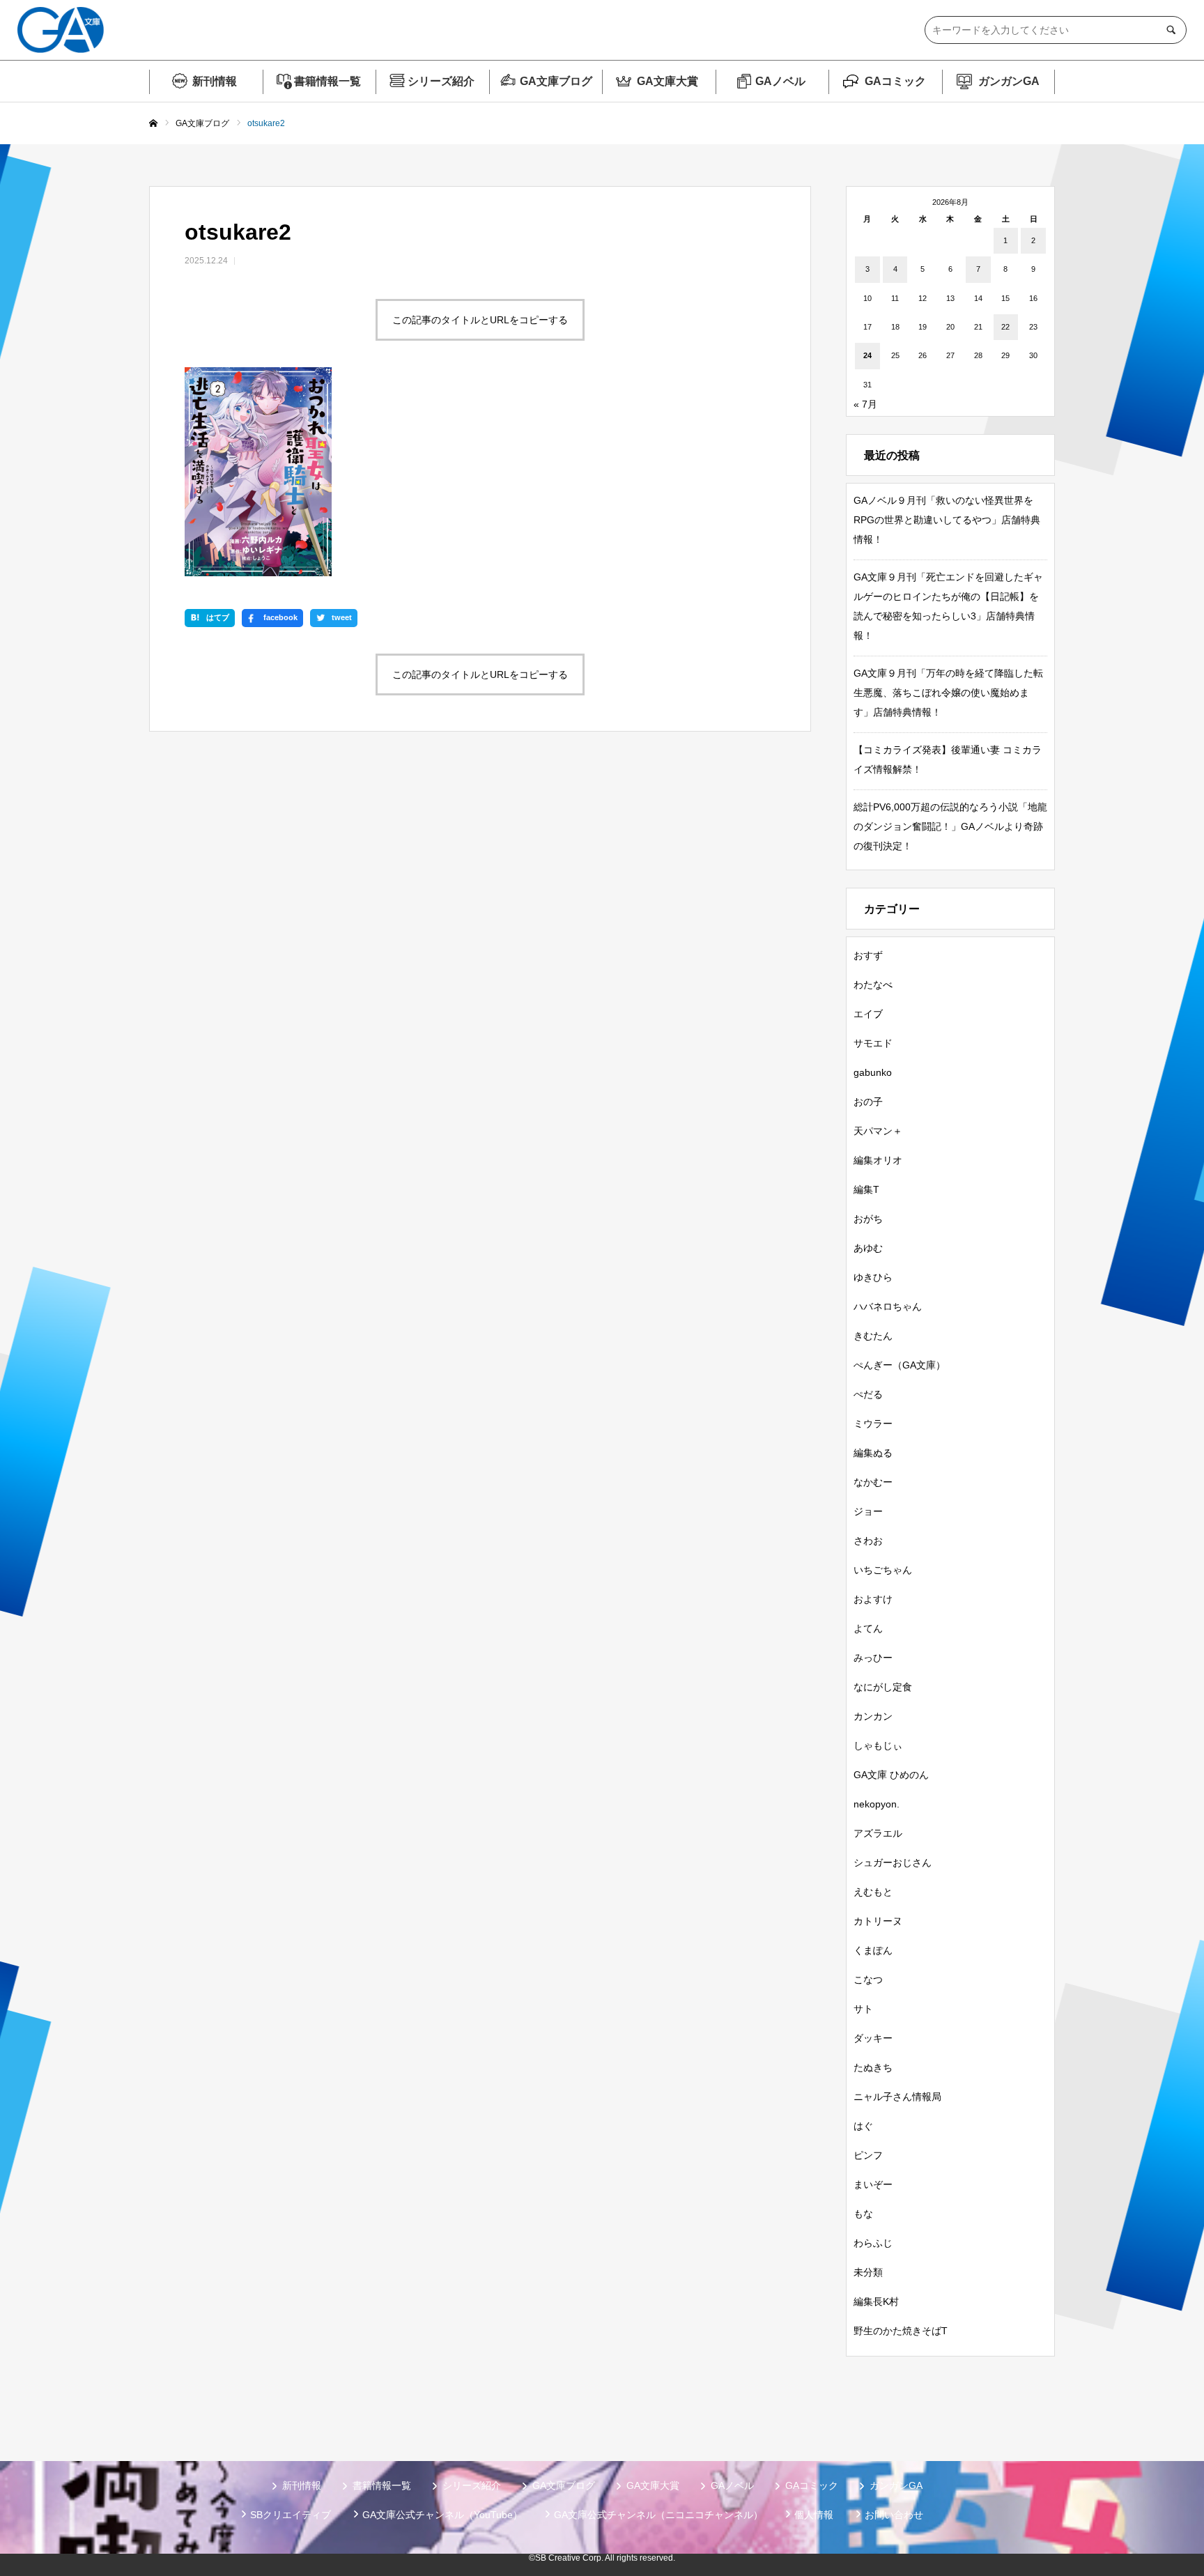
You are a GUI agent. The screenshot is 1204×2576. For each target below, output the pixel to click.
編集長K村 (876, 2301)
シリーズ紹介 (441, 81)
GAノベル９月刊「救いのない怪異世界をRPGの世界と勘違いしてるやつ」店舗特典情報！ (947, 520)
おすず (868, 955)
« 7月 (865, 404)
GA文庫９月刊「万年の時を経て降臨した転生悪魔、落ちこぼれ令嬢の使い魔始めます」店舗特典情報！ (948, 693)
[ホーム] (153, 124)
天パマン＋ (878, 1131)
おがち (868, 1219)
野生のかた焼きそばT (901, 2331)
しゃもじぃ (878, 1745)
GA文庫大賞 (667, 81)
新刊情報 (215, 81)
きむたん (873, 1336)
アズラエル (878, 1833)
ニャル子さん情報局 (897, 2097)
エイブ (868, 1014)
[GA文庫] (61, 30)
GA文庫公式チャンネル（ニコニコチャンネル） (658, 2515)
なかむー (873, 1482)
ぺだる (868, 1394)
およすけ (873, 1599)
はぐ (863, 2126)
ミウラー (873, 1424)
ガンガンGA (1009, 81)
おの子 (868, 1102)
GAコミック (895, 81)
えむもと (873, 1892)
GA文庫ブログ (556, 81)
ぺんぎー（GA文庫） (900, 1365)
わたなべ (873, 985)
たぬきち (873, 2067)
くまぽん (873, 1950)
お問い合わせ (894, 2515)
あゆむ (868, 1248)
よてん (868, 1628)
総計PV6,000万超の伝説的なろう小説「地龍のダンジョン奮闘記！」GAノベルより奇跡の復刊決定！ (950, 826)
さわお (868, 1541)
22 (1005, 327)
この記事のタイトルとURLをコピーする (480, 320)
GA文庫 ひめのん (891, 1775)
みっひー (873, 1658)
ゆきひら (873, 1277)
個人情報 (814, 2515)
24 (867, 355)
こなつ (868, 1980)
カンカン (873, 1716)
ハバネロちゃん (888, 1306)
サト (863, 2009)
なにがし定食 (883, 1687)
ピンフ (868, 2155)
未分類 (868, 2272)
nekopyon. (877, 1804)
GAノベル (780, 81)
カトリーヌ (878, 1921)
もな (863, 2214)
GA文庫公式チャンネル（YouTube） (442, 2515)
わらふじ (873, 2243)
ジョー (868, 1511)
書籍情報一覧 (327, 81)
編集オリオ (878, 1160)
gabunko (873, 1072)
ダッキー (873, 2038)
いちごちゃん (883, 1570)
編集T (866, 1189)
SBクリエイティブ (291, 2515)
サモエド (873, 1043)
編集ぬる (873, 1453)
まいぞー (873, 2184)
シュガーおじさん (893, 1862)
